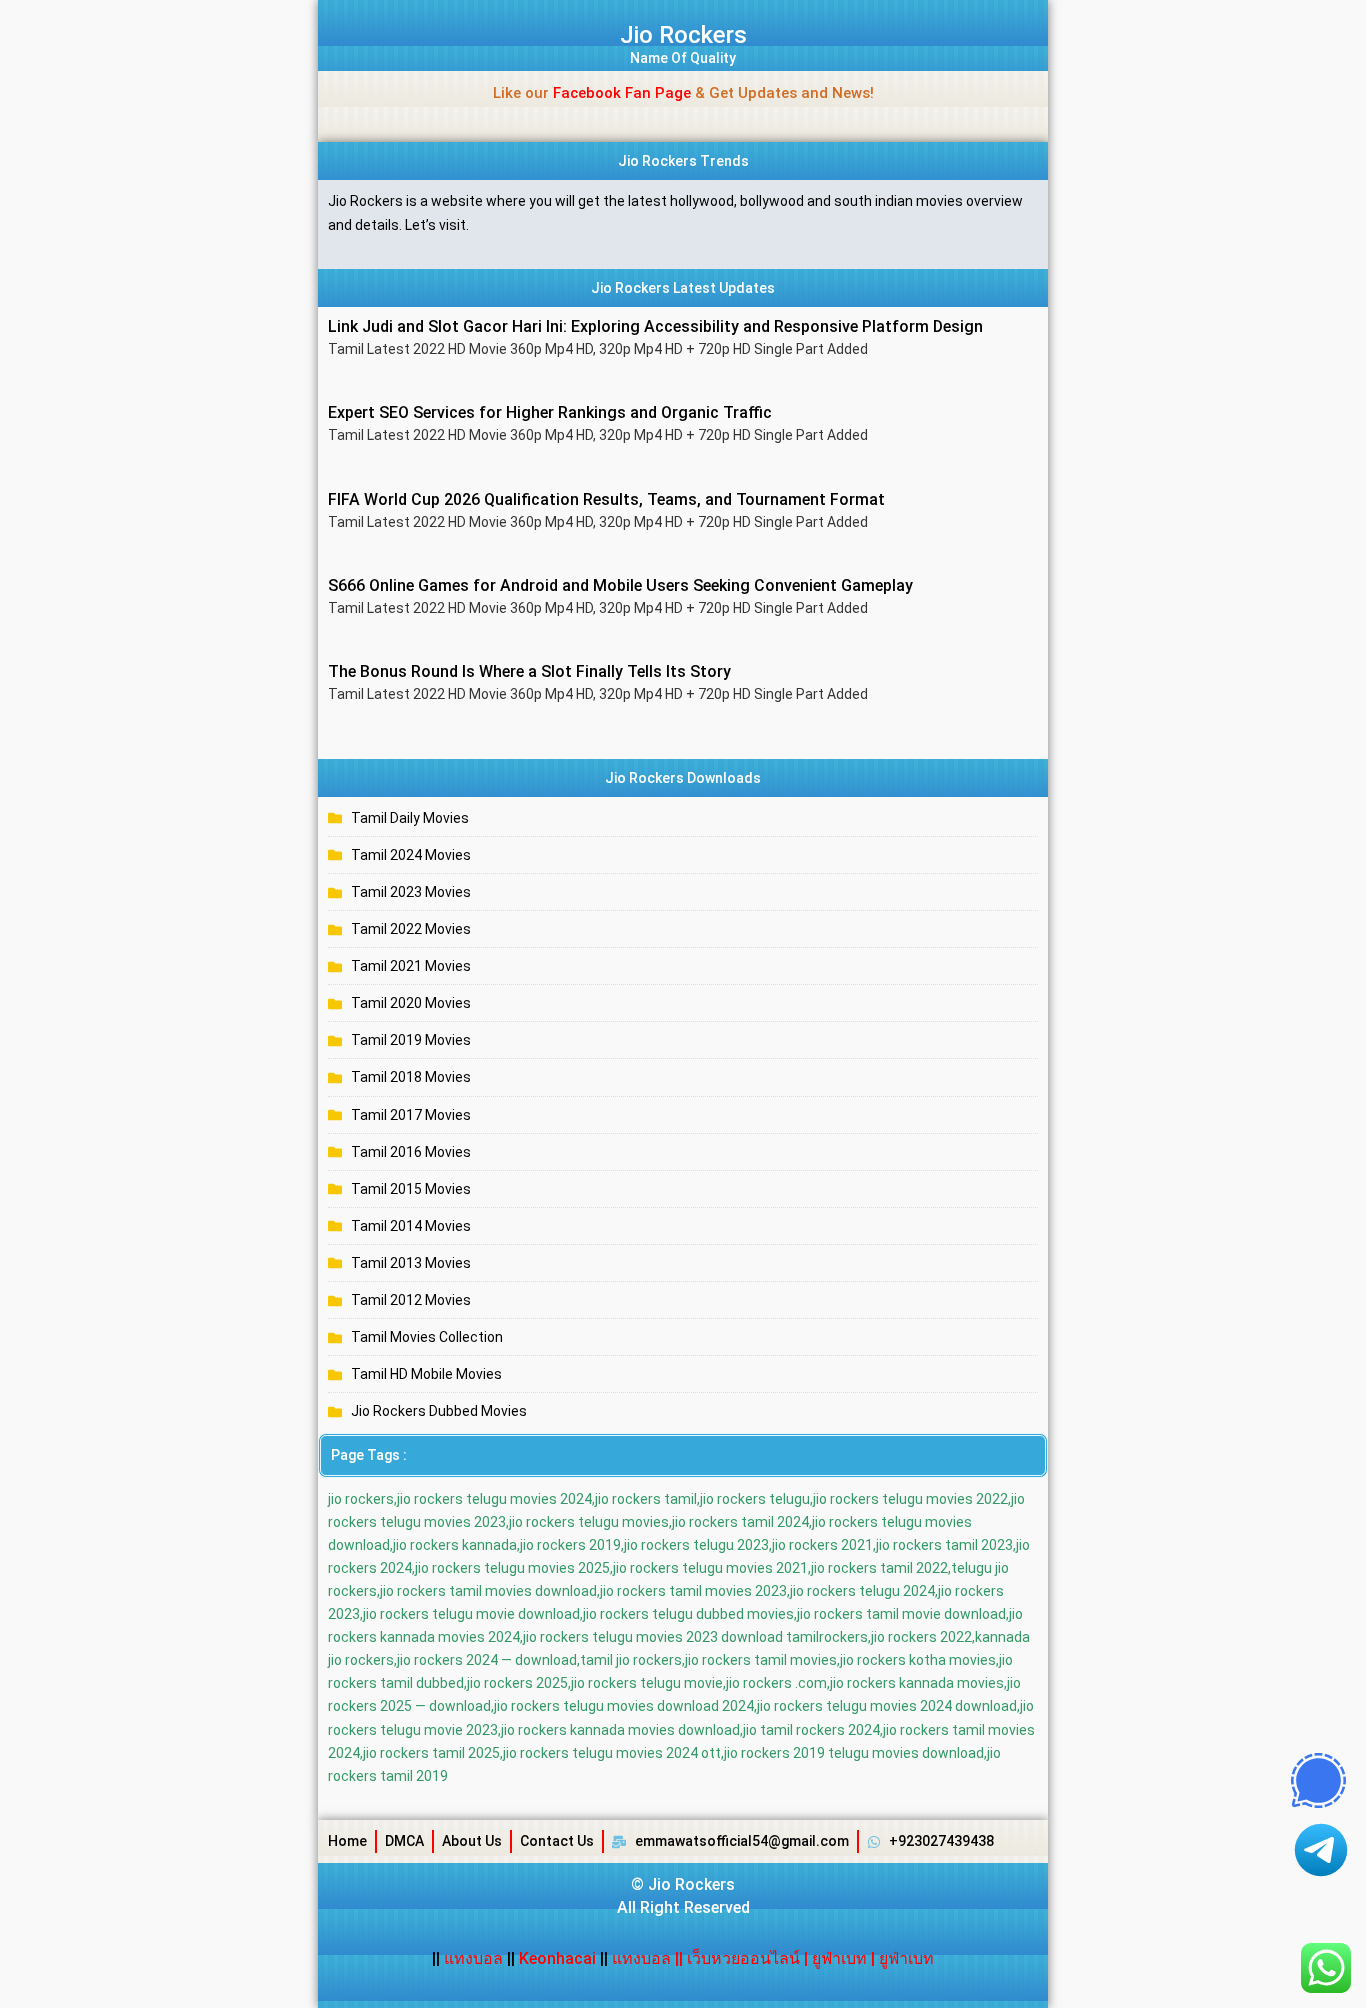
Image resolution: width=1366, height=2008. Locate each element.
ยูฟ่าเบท (839, 1958)
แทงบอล (475, 1958)
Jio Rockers (683, 35)
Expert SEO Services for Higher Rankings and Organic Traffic (550, 412)
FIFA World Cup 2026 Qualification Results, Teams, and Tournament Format (606, 499)
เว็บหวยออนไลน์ (743, 1958)
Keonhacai (557, 1958)
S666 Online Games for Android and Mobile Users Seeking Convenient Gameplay (620, 585)
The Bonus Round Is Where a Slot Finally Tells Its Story (529, 671)
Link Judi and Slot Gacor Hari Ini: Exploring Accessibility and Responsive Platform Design (655, 326)
